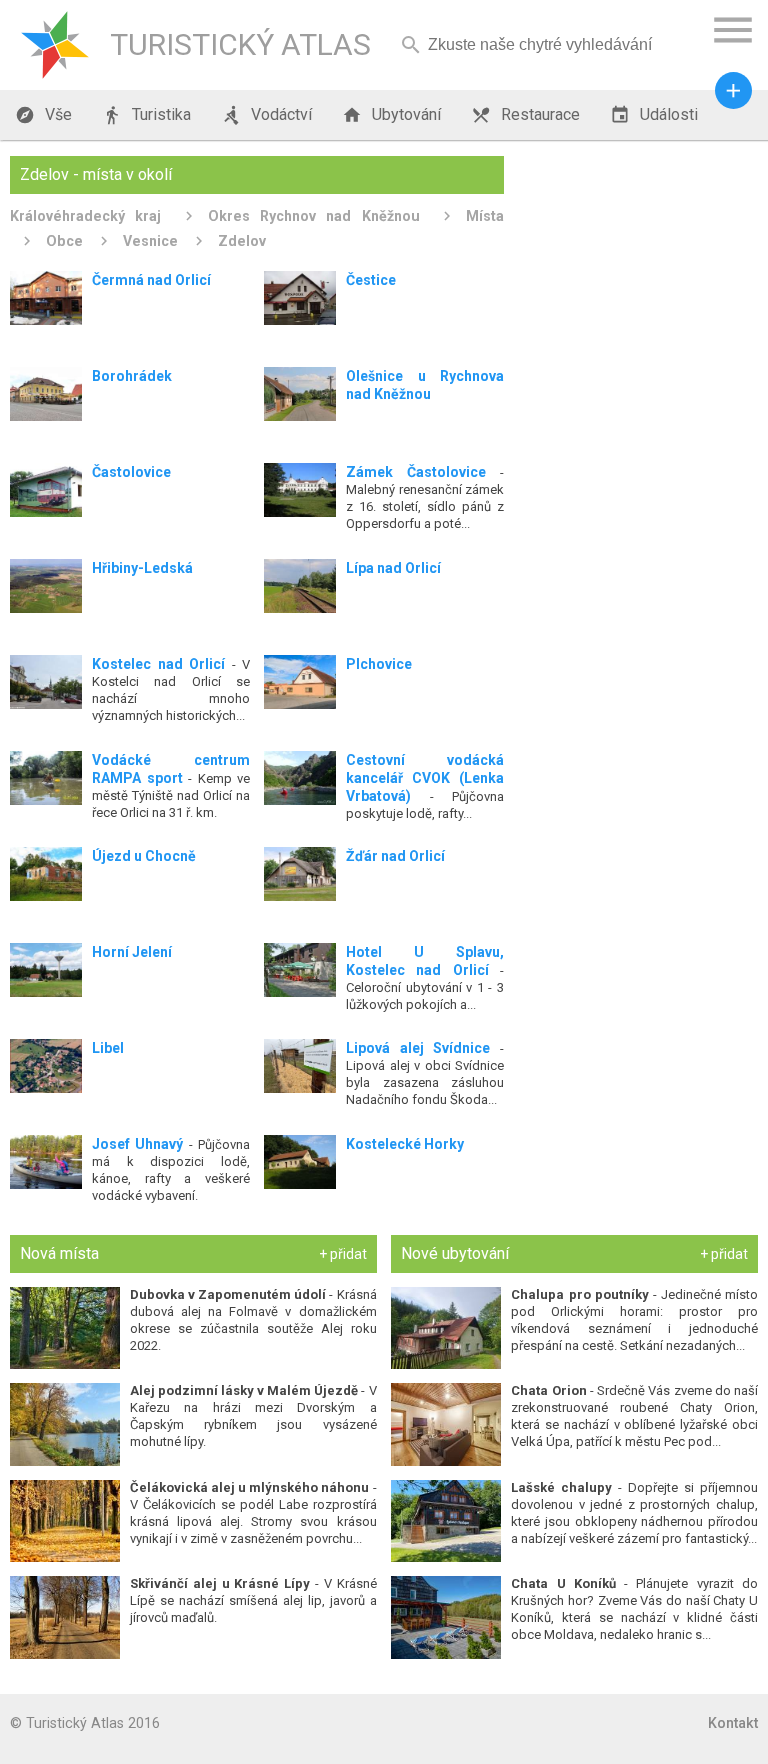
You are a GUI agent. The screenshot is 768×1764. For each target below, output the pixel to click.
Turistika (146, 115)
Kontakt (733, 1723)
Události (654, 115)
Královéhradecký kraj (85, 216)
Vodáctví (266, 115)
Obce (64, 241)
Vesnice (150, 241)
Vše (43, 115)
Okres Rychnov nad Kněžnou (314, 216)
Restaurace (525, 115)
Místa (485, 216)
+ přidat (343, 1254)
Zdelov (242, 241)
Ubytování (391, 115)
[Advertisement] (638, 256)
